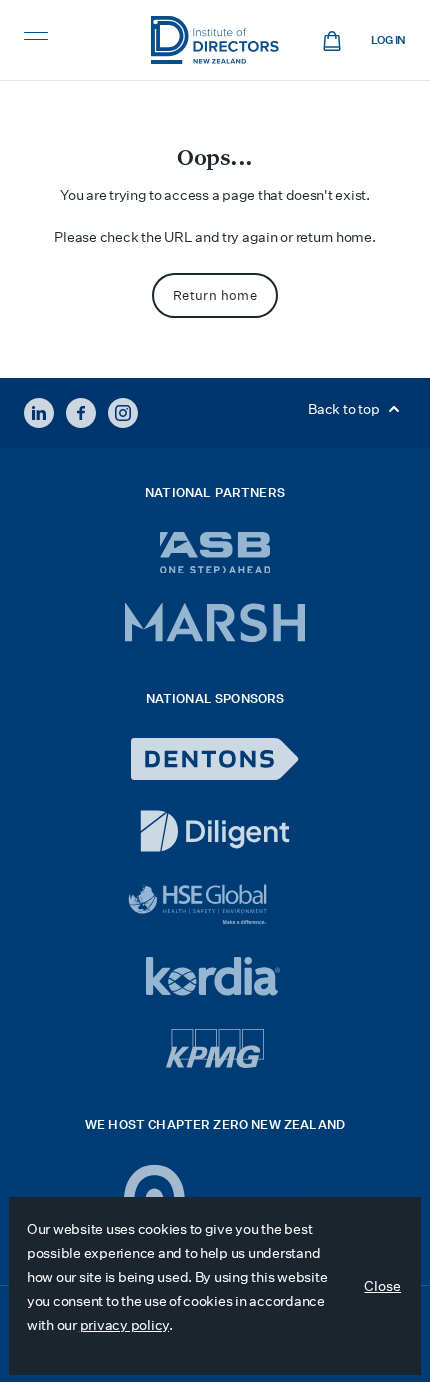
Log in (388, 40)
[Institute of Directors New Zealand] (215, 40)
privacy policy (124, 1325)
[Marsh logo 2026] (215, 622)
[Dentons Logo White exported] (215, 759)
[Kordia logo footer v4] (215, 978)
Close (382, 1286)
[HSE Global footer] (215, 904)
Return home (215, 295)
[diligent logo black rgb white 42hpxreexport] (215, 831)
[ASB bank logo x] (215, 552)
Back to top (345, 409)
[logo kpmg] (215, 1048)
